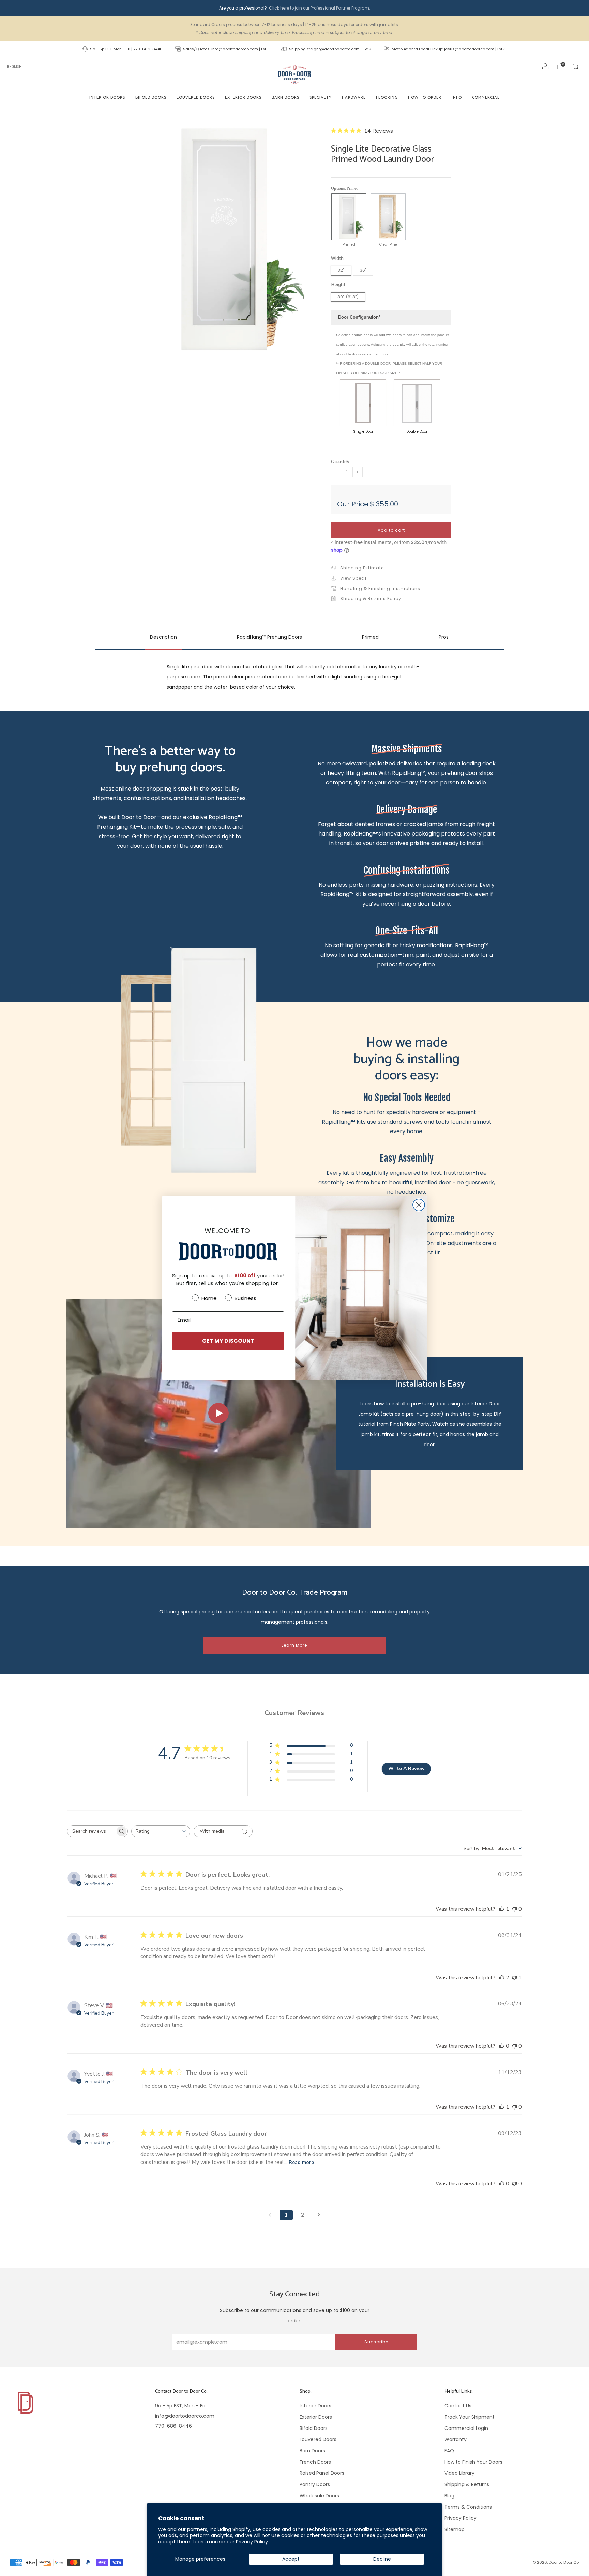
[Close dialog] (419, 1205)
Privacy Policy (252, 2542)
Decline (382, 2559)
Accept (291, 2559)
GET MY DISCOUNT (228, 1341)
